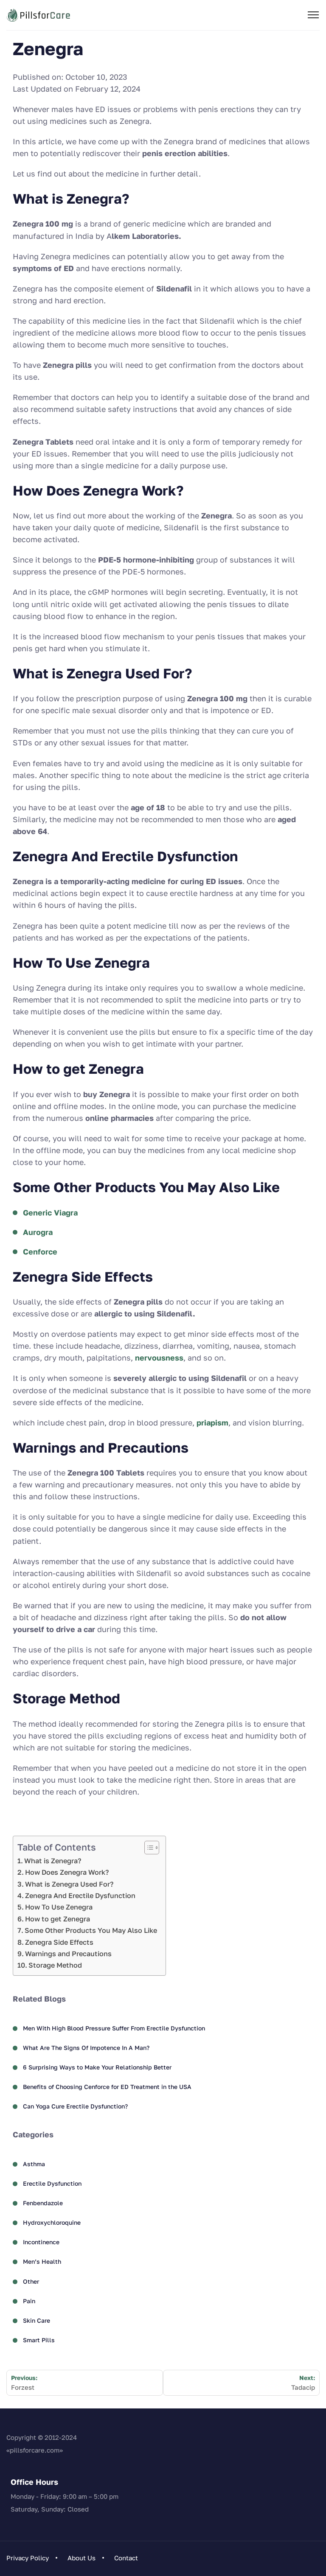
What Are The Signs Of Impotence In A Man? (86, 2048)
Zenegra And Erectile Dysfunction (80, 1896)
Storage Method (55, 1965)
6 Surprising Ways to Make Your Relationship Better (97, 2067)
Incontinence (41, 2242)
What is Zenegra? (53, 1861)
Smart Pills (39, 2340)
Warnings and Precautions (68, 1954)
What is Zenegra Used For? (69, 1884)
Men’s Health (42, 2261)
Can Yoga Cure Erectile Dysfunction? (75, 2106)
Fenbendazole (43, 2203)
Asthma (34, 2164)
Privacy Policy (28, 2558)
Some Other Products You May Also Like (91, 1930)
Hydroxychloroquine (52, 2222)
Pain (29, 2301)
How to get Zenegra (58, 1919)
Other (31, 2281)
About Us (81, 2558)
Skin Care (37, 2320)
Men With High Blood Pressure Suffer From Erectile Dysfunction (114, 2028)
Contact (126, 2558)
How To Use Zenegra (59, 1907)
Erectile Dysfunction (52, 2183)
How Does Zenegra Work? (67, 1872)
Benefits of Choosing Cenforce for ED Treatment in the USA (107, 2087)
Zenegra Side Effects (59, 1942)
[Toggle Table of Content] (148, 1848)
